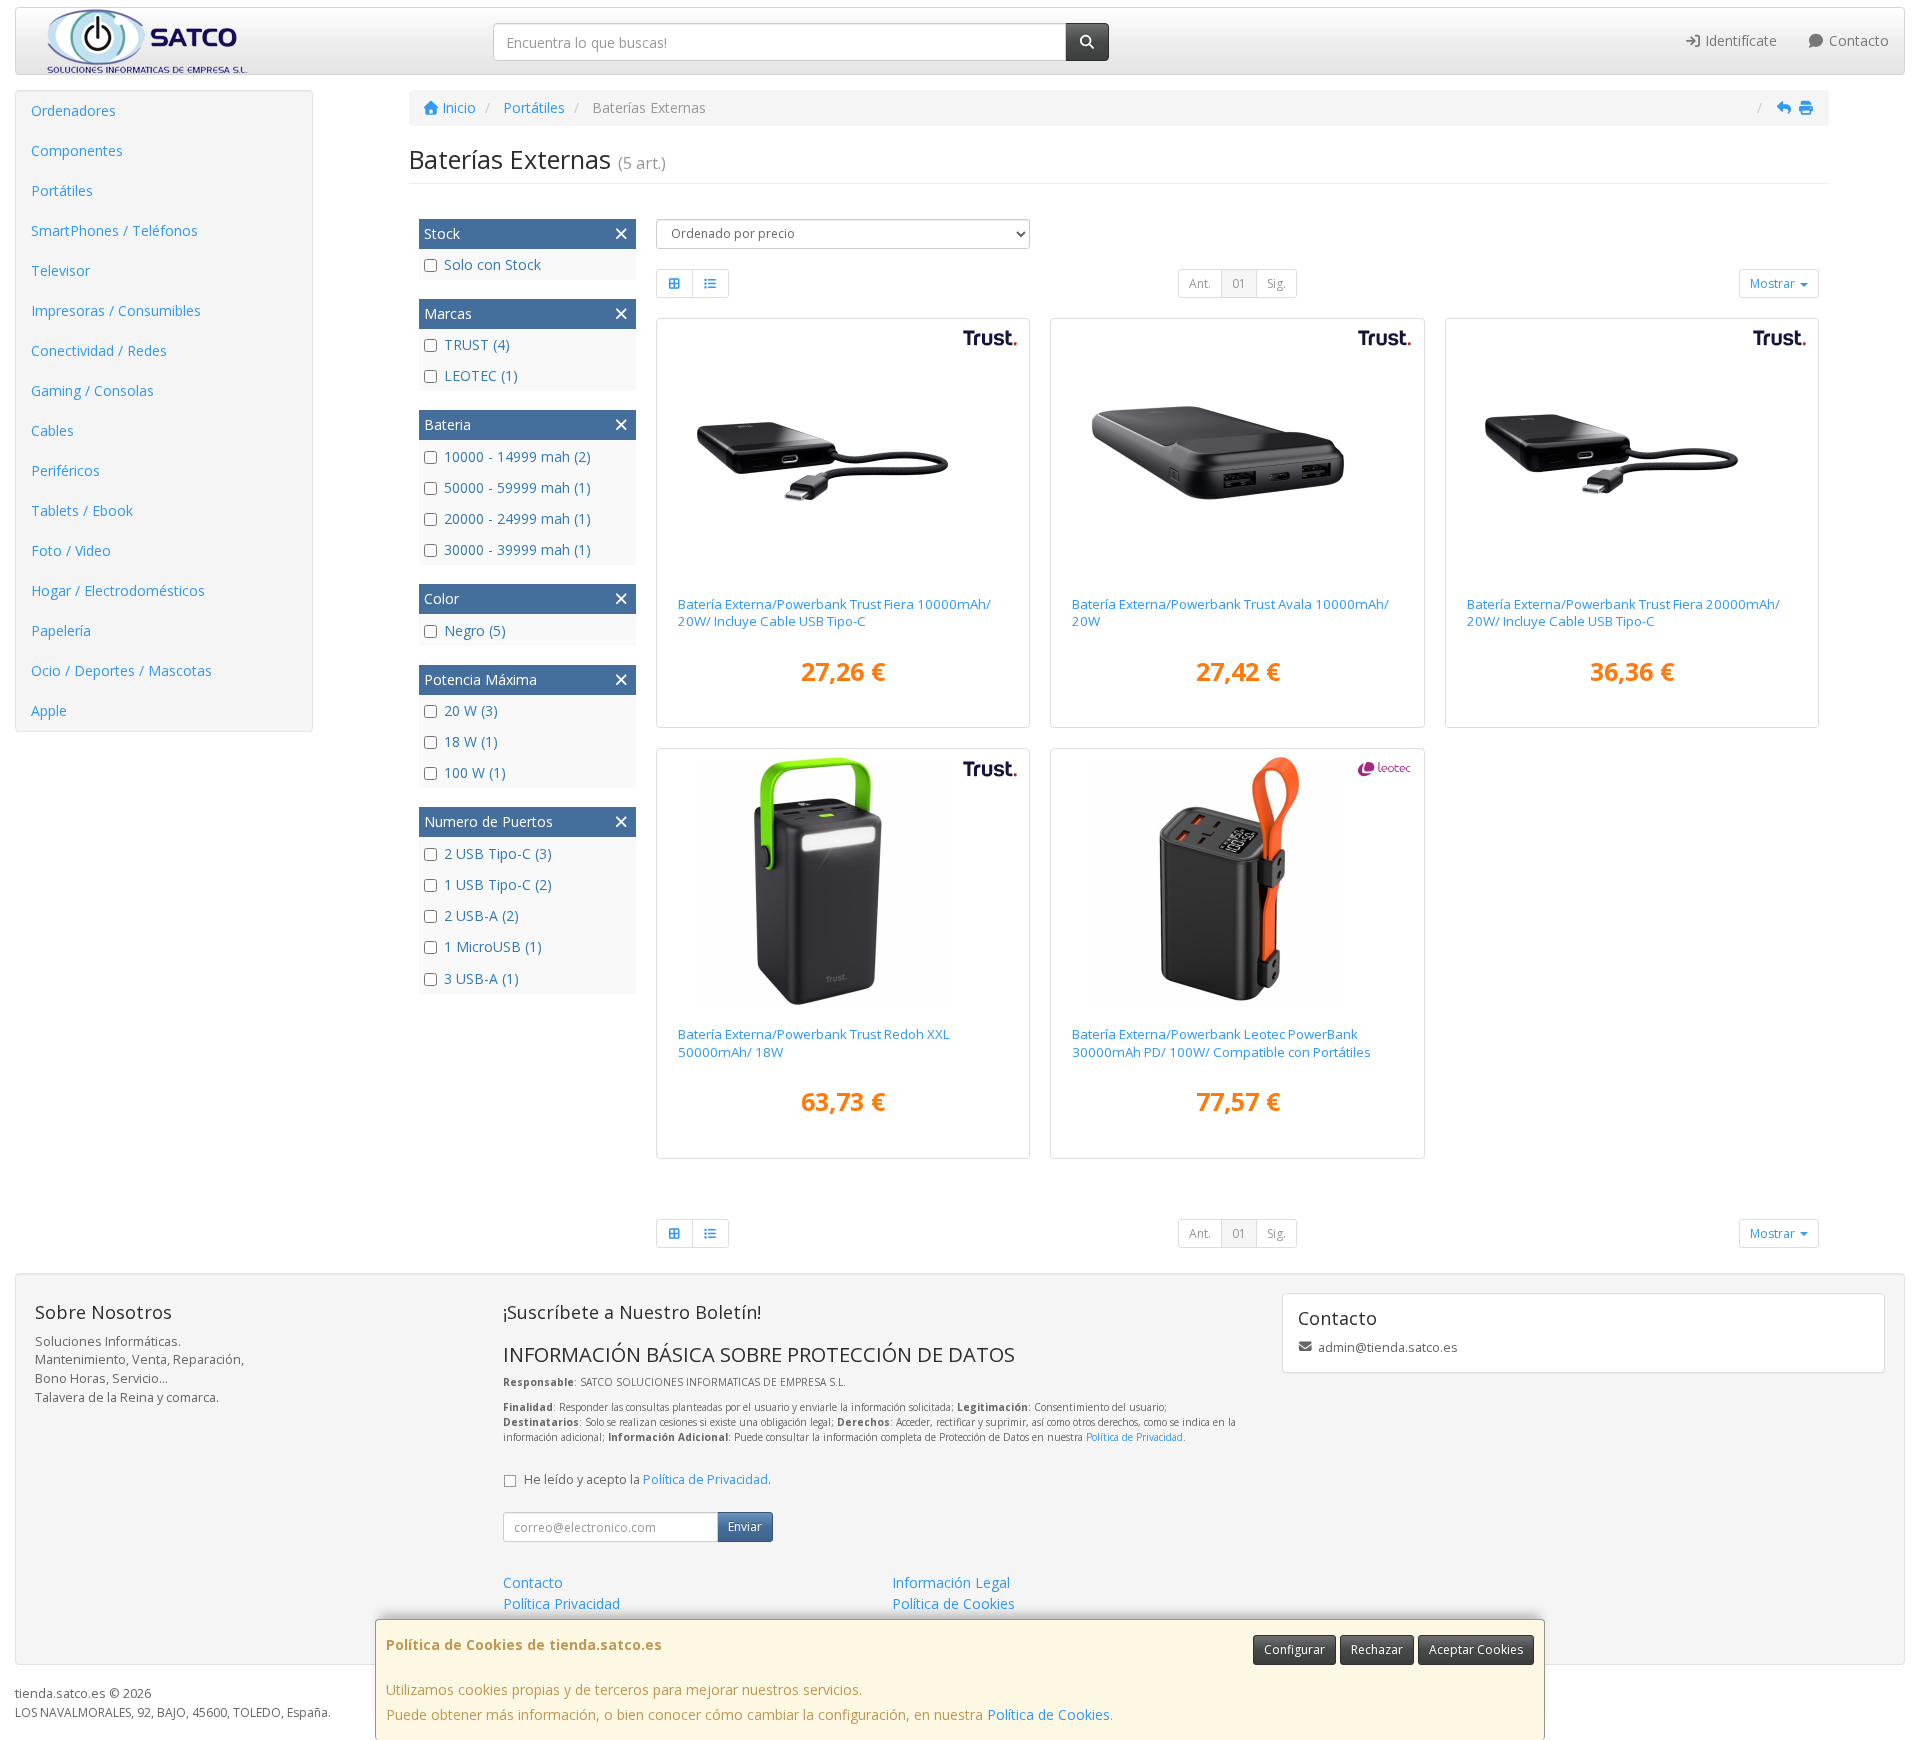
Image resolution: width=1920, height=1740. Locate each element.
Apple (49, 710)
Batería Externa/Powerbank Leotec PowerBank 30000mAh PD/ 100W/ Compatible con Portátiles (1221, 1042)
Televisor (60, 270)
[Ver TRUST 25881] (1632, 453)
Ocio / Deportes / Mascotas (121, 670)
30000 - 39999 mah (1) (517, 549)
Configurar (1294, 1649)
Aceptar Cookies (1476, 1649)
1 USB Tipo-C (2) (498, 884)
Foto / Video (71, 550)
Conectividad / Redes (99, 350)
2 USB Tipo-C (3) (498, 853)
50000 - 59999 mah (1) (517, 487)
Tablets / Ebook (82, 510)
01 (1239, 283)
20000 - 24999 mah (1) (517, 518)
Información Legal (951, 1582)
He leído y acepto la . (647, 1479)
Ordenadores (73, 110)
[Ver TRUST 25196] (842, 883)
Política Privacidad (561, 1603)
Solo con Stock (492, 264)
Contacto (1857, 40)
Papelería (61, 630)
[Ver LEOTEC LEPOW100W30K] (1237, 883)
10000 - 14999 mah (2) (517, 456)
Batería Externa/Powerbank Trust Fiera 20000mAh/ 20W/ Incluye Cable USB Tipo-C (1623, 612)
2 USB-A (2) (481, 915)
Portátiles (62, 190)
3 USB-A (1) (481, 978)
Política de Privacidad (1134, 1437)
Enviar (745, 1526)
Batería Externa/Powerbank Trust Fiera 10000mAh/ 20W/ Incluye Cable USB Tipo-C (834, 612)
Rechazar (1377, 1649)
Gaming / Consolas (92, 390)
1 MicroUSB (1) (493, 946)
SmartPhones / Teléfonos (114, 230)
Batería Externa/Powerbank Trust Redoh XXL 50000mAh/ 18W (814, 1042)
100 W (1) (475, 772)
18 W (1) (471, 741)
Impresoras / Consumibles (116, 310)
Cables (52, 430)
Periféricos (65, 470)
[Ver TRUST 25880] (842, 453)
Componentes (77, 150)
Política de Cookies (1048, 1714)
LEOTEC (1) (481, 375)
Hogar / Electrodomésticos (118, 590)
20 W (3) (471, 710)
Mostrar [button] (1774, 283)
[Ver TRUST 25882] (1237, 453)
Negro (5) (475, 630)
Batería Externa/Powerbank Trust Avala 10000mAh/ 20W (1230, 612)
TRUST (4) (477, 344)
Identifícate (1739, 40)
